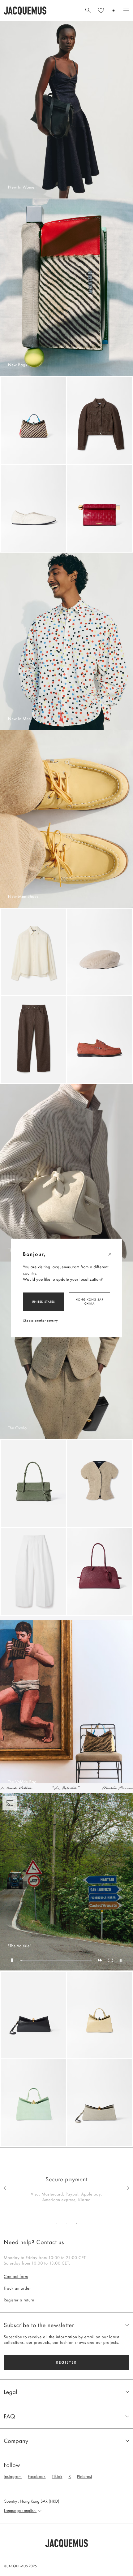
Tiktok (57, 2477)
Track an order (17, 2288)
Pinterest (84, 2477)
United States (43, 1302)
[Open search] (88, 11)
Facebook (37, 2477)
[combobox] (66, 2511)
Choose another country (40, 1321)
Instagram (13, 2477)
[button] (66, 2543)
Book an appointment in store (66, 2179)
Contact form (16, 2277)
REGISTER (66, 2362)
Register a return (19, 2300)
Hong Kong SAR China (90, 1301)
